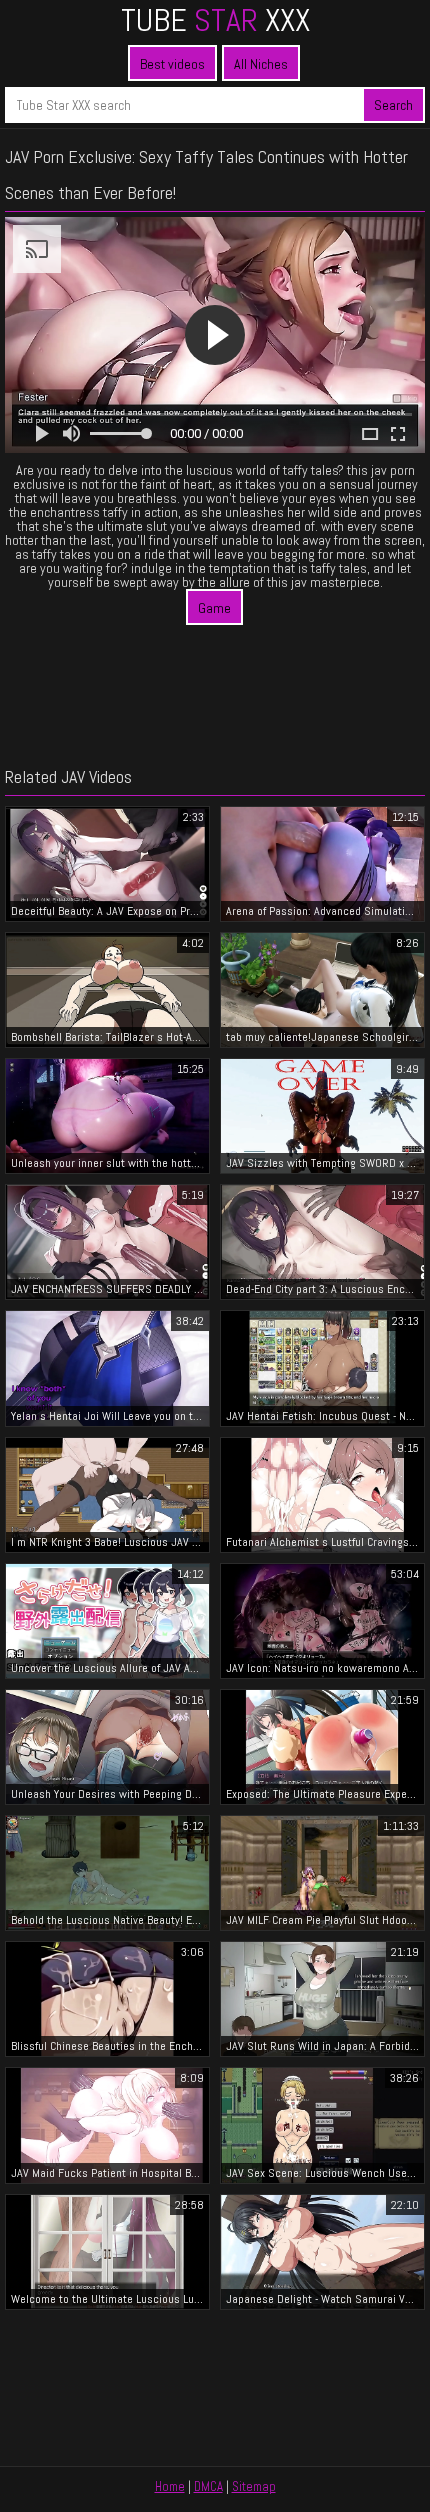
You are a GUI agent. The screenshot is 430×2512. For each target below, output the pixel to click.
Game (214, 608)
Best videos (172, 64)
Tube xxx (215, 20)
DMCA (208, 2486)
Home (170, 2486)
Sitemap (254, 2486)
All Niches (261, 64)
